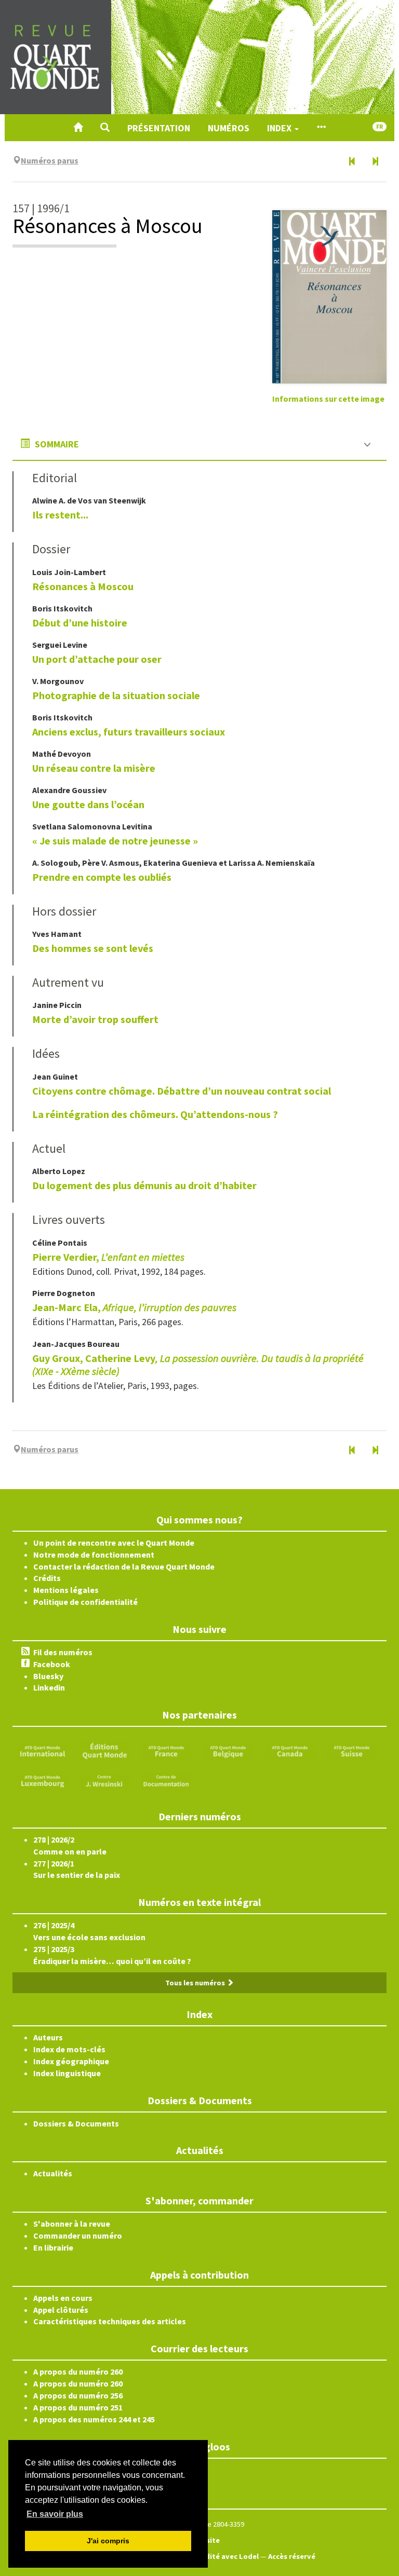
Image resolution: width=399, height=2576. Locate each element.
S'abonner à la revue (72, 2224)
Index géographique (71, 2061)
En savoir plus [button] (55, 2514)
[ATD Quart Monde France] (166, 1750)
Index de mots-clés (69, 2049)
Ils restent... (60, 515)
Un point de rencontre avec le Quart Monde (114, 1543)
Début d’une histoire (80, 623)
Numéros (229, 128)
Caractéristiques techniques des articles (110, 2321)
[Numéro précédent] (352, 162)
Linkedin (49, 1687)
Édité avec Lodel (230, 2556)
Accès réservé (292, 2556)
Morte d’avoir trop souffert (95, 1019)
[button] (105, 128)
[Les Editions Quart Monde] (104, 1750)
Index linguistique (67, 2073)
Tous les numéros (196, 1983)
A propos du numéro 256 (78, 2395)
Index (280, 128)
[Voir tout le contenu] (321, 128)
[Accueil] (78, 128)
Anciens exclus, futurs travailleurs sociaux (129, 732)
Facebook (52, 1664)
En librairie (53, 2247)
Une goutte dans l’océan (88, 804)
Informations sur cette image (328, 399)
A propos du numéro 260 (78, 2371)
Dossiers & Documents (76, 2123)
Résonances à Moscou (83, 586)
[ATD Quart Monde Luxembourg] (43, 1779)
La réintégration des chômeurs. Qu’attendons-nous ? (155, 1114)
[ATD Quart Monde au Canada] (290, 1750)
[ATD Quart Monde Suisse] (352, 1750)
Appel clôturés (61, 2310)
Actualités (53, 2173)
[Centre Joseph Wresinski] (104, 1779)
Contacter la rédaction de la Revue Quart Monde (124, 1566)
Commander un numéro (78, 2236)
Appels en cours (63, 2298)
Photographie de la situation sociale (116, 695)
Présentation (159, 128)
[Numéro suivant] (375, 162)
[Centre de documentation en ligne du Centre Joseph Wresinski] (166, 1779)
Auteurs (48, 2037)
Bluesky (48, 1676)
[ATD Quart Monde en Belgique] (228, 1750)
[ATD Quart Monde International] (43, 1750)
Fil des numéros (63, 1652)
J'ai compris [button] (108, 2541)
